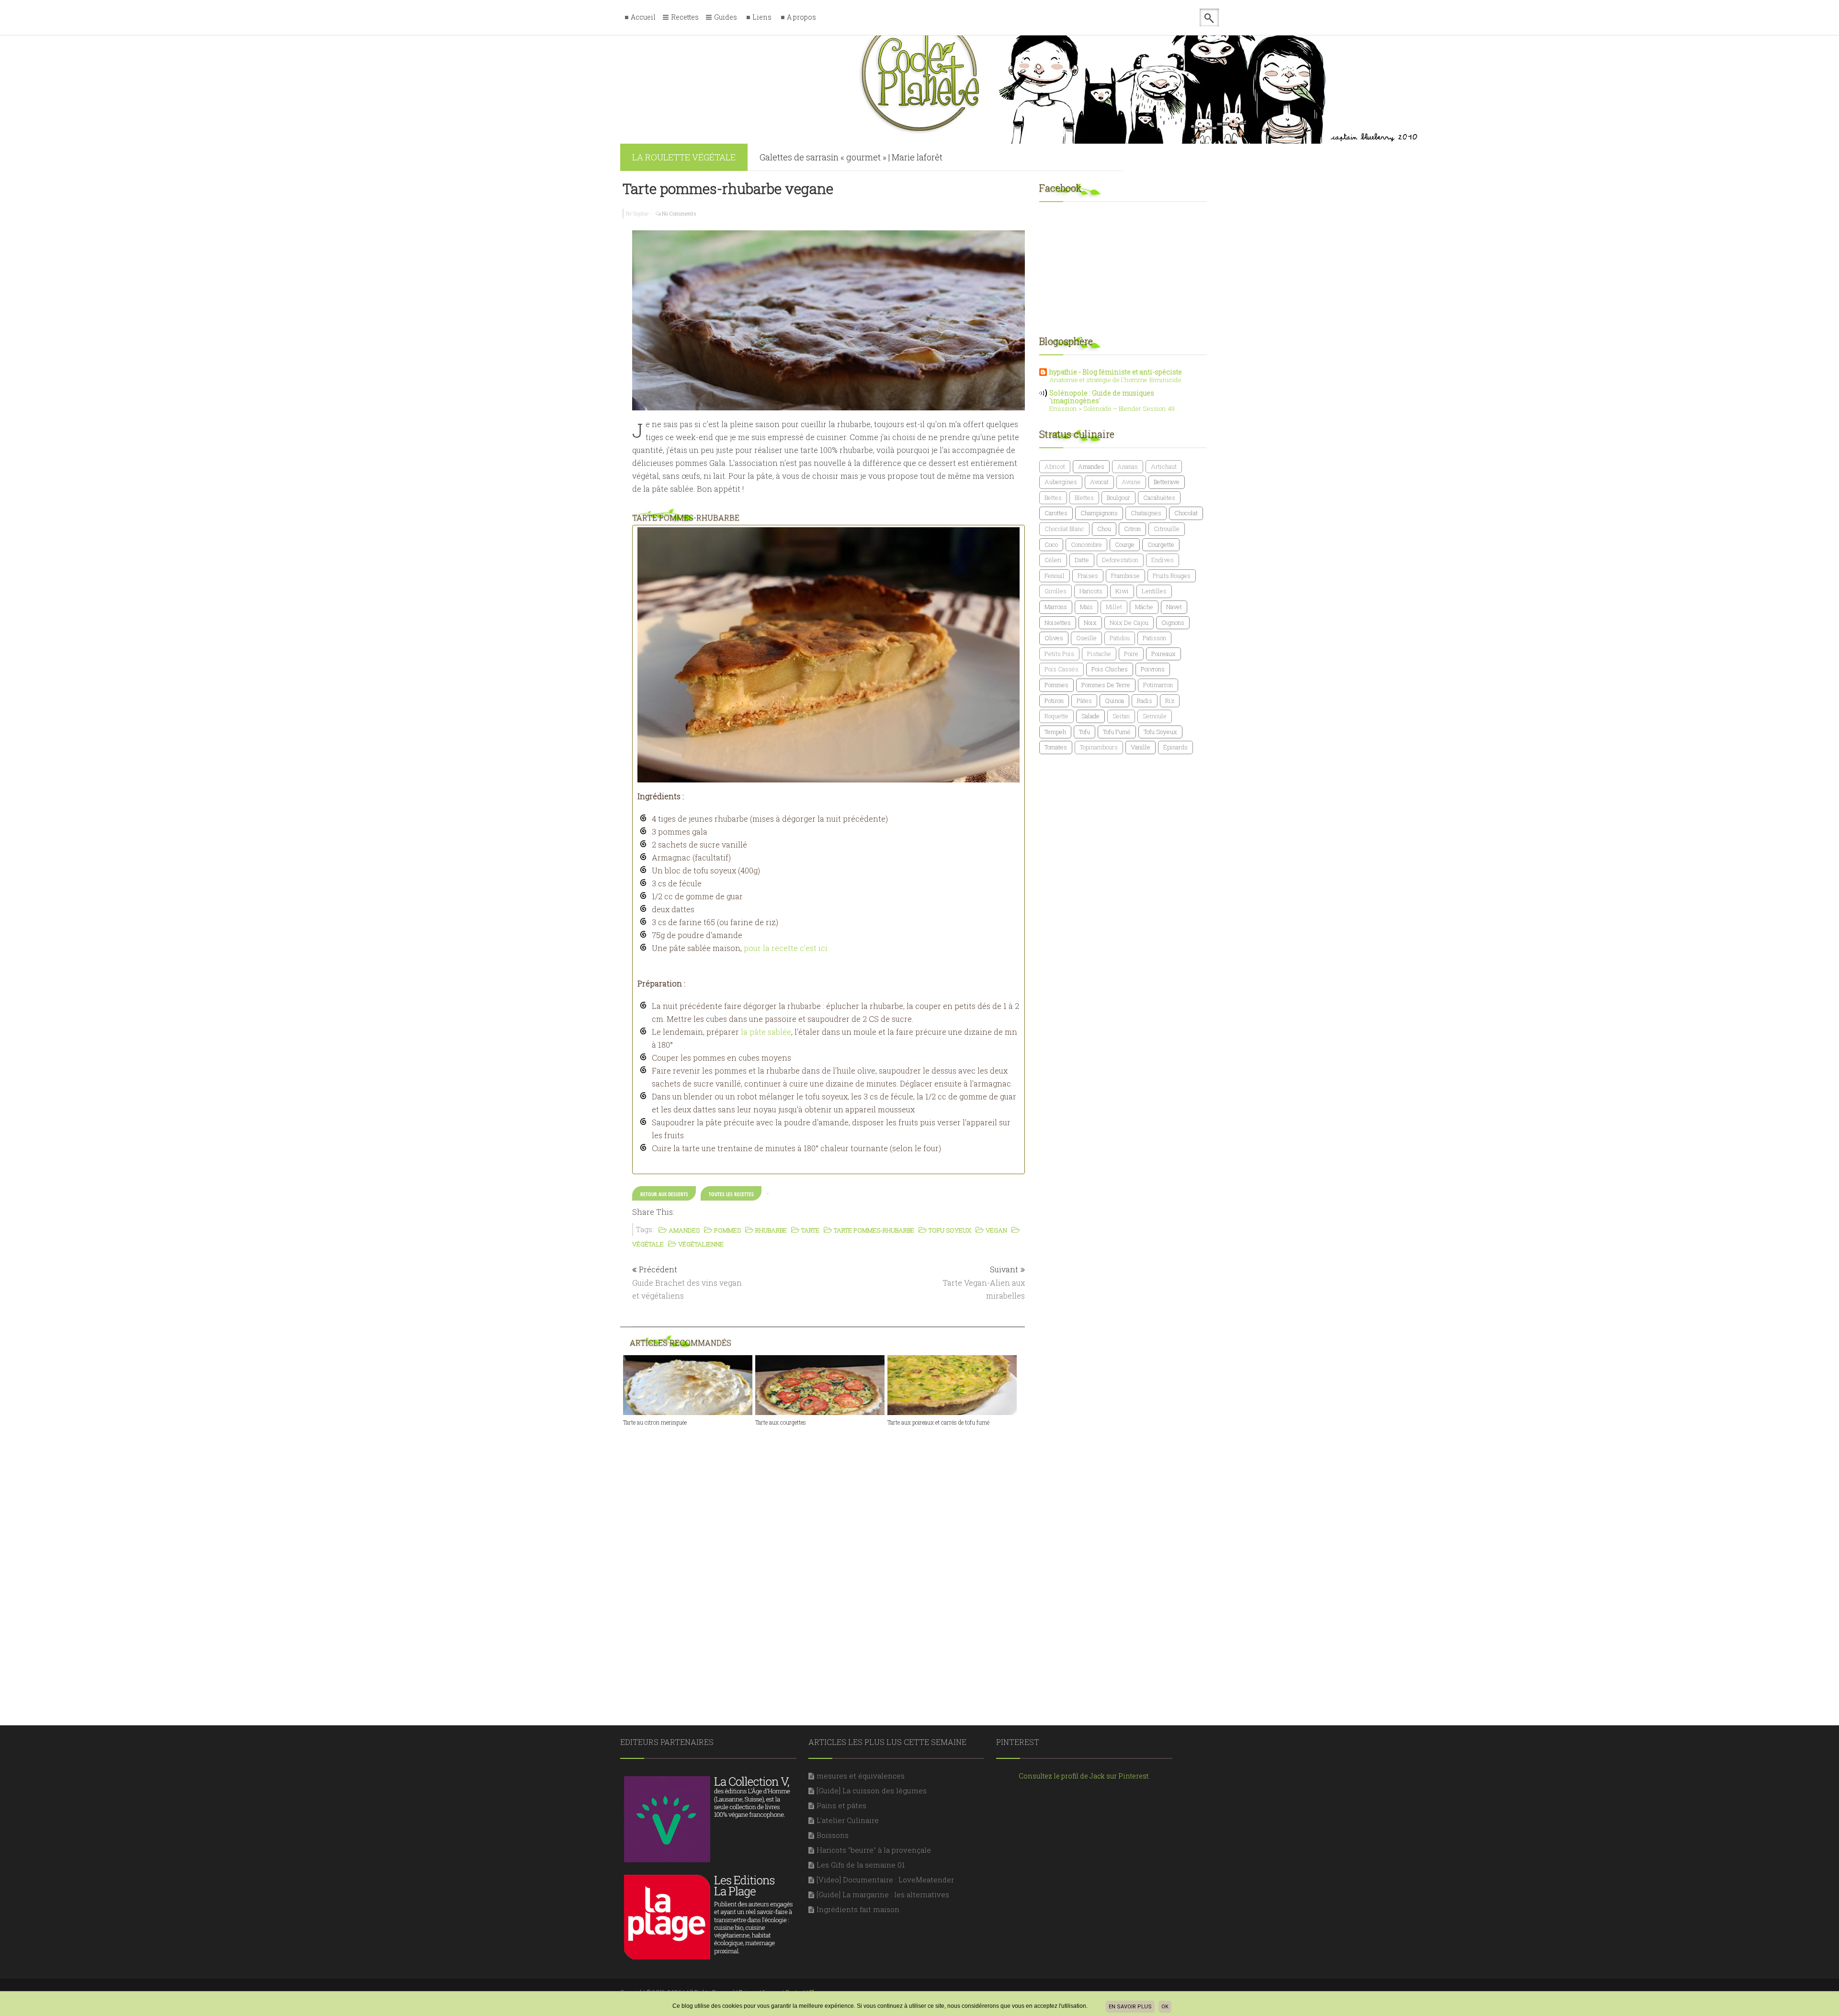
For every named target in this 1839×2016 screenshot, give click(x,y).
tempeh (1055, 732)
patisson (1154, 638)
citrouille (1167, 529)
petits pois (1059, 654)
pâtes (1084, 701)
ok (1165, 2007)
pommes (1056, 685)
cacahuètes (1159, 498)
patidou (1120, 638)
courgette (1161, 544)
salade (1090, 716)
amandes (1091, 466)
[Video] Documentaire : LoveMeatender (885, 1880)
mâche (1144, 607)
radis (1145, 701)
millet (1114, 607)
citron (1132, 529)
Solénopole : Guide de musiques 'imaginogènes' (1102, 397)
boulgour (1118, 498)
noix (1090, 623)
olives (1054, 638)
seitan (1121, 716)
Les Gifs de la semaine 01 (861, 1865)
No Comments (679, 213)
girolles (1056, 591)
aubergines (1061, 482)
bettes (1053, 498)
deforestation (1120, 560)
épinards (1175, 747)
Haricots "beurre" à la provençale (874, 1850)
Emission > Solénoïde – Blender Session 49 (1112, 408)
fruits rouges (1172, 576)
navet (1174, 607)
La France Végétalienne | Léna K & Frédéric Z (849, 168)
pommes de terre (1106, 685)
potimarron (1158, 685)
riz (1170, 701)
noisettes (1058, 623)
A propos (801, 17)
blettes (1084, 498)
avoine (1131, 482)
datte (1082, 560)
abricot (1055, 466)
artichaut (1164, 466)
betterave (1167, 482)
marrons (1056, 607)
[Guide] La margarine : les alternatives (883, 1894)
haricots (1091, 591)
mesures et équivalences (861, 1776)
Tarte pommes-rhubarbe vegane (728, 188)
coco (1051, 544)
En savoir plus (1130, 2007)
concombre (1086, 544)
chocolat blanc (1064, 529)
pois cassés (1061, 669)
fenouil (1055, 576)
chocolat (1186, 513)
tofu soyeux (1160, 732)
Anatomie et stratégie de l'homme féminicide (1115, 380)
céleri (1053, 560)
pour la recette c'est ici (786, 948)
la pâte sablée (766, 1032)
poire (1131, 654)
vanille (1141, 747)
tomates (1056, 747)
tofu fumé (1117, 732)
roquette (1056, 716)
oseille (1086, 638)
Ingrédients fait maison (858, 1909)
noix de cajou (1129, 623)
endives (1163, 560)
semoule (1155, 716)
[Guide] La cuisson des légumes (872, 1790)
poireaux (1164, 654)
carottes (1056, 513)
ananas (1128, 466)
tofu (1084, 732)
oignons (1173, 623)
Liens (762, 17)
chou (1104, 529)
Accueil (643, 17)
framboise (1125, 576)
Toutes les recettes (731, 1194)
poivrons (1153, 669)
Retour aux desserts (664, 1194)
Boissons (833, 1835)
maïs (1086, 607)
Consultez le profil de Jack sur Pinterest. (1084, 1776)
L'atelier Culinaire (848, 1820)
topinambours (1099, 747)
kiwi (1122, 591)
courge (1125, 544)
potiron (1054, 701)
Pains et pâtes (841, 1805)
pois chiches (1110, 669)
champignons (1099, 513)
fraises (1088, 576)
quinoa (1114, 701)
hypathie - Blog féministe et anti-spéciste (1116, 372)
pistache (1099, 654)
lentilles (1154, 591)
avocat (1099, 482)
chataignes (1146, 513)
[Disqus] (829, 1558)
